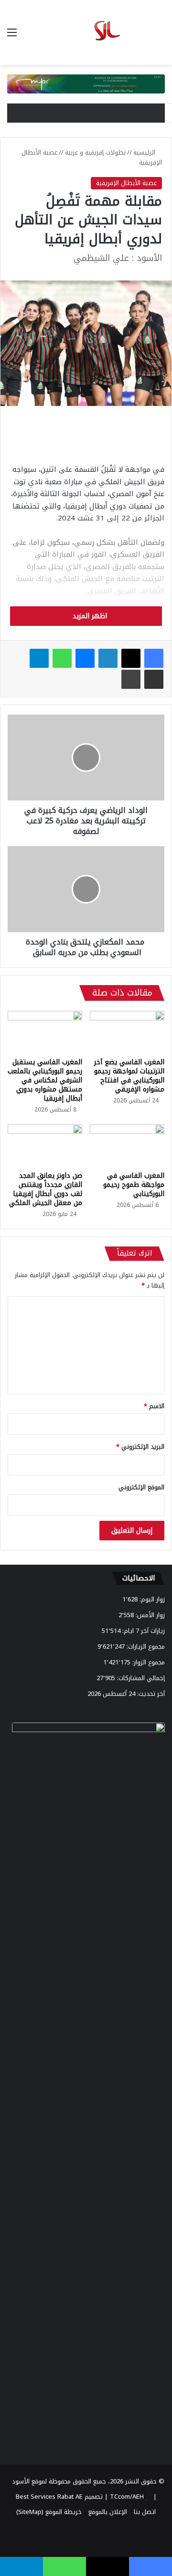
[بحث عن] (160, 36)
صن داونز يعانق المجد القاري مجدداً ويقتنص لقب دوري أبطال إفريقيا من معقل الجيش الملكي (46, 1189)
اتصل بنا (145, 2512)
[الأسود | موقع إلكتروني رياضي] (86, 32)
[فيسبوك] (154, 658)
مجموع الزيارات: (145, 1646)
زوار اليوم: (151, 1599)
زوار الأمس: (149, 1615)
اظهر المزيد (89, 616)
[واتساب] (62, 658)
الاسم (154, 1406)
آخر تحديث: (150, 1694)
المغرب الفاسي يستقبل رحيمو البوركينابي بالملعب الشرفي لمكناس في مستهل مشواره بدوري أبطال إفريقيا (45, 1080)
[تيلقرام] (39, 658)
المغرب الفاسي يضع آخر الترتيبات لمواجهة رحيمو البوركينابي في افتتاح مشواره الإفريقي (129, 1076)
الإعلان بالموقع (108, 2512)
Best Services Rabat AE (49, 2497)
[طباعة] (131, 679)
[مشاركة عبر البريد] (154, 679)
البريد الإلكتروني (140, 1447)
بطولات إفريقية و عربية (95, 152)
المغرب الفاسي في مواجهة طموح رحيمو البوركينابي (134, 1185)
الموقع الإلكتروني (141, 1487)
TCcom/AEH (126, 2497)
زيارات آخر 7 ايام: (143, 1631)
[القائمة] (12, 36)
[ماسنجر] (85, 658)
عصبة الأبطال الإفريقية (126, 183)
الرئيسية (145, 152)
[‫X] (131, 658)
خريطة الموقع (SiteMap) (49, 2512)
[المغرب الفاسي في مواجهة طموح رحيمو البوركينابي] (127, 1145)
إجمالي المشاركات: (140, 1678)
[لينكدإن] (108, 658)
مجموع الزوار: (148, 1662)
